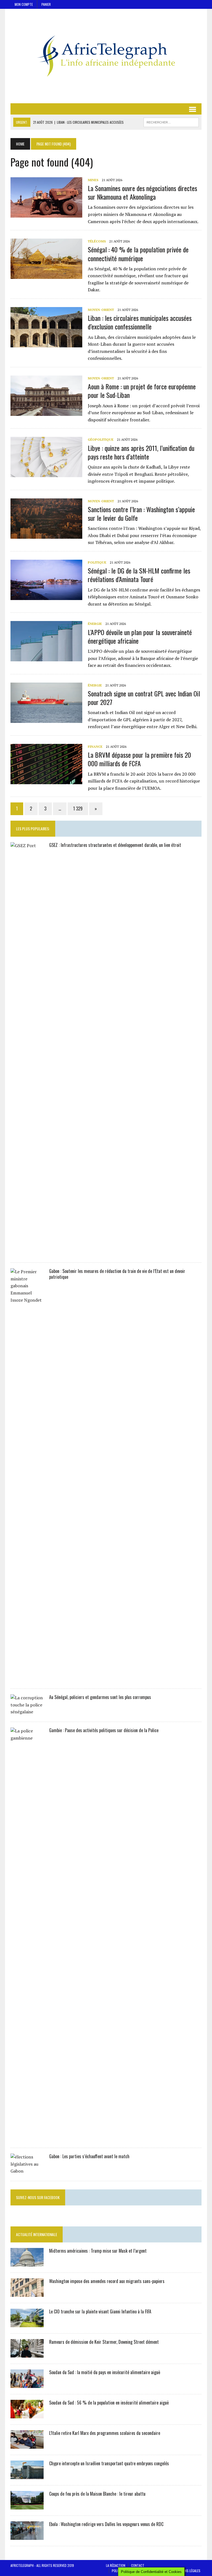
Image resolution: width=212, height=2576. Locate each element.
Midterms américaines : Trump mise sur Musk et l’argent (98, 2251)
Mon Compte (24, 4)
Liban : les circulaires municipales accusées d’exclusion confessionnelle (140, 322)
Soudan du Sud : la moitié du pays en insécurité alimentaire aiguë (105, 2372)
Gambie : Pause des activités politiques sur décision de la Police (104, 1730)
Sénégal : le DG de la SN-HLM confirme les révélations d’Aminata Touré (139, 575)
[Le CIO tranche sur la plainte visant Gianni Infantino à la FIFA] (27, 2323)
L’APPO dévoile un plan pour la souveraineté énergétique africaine (140, 636)
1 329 (78, 809)
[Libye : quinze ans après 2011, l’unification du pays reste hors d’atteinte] (46, 474)
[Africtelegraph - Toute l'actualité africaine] (106, 56)
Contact (138, 2565)
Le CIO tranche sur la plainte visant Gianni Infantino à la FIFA (100, 2311)
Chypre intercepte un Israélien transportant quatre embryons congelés (109, 2463)
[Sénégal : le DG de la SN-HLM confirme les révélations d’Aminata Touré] (46, 596)
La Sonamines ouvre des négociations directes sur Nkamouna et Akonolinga (142, 192)
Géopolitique (101, 439)
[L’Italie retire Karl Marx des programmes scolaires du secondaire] (27, 2445)
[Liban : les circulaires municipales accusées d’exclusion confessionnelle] (46, 344)
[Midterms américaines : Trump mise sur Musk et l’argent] (27, 2263)
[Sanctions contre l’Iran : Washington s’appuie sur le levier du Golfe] (46, 535)
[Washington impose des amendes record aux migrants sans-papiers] (27, 2293)
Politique (97, 562)
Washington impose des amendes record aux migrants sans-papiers (107, 2281)
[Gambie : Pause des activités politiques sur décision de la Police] (27, 2138)
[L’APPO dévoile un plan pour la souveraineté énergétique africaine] (46, 658)
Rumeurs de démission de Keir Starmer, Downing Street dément (104, 2342)
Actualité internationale (37, 2234)
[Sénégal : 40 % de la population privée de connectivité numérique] (46, 275)
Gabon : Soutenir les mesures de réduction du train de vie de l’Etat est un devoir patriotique (117, 1274)
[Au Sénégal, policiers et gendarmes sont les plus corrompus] (27, 1712)
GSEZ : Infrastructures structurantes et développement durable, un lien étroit (115, 845)
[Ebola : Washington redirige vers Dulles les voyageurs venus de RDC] (27, 2536)
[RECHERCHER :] (171, 121)
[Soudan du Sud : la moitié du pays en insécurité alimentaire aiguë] (27, 2384)
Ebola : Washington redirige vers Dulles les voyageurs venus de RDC (106, 2524)
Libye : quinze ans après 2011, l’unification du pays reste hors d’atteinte (141, 452)
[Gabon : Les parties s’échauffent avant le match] (27, 2171)
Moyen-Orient (101, 310)
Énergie (95, 624)
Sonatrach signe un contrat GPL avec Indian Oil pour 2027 (144, 698)
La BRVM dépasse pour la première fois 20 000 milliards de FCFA (139, 759)
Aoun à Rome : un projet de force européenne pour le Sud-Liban (142, 391)
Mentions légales (187, 2571)
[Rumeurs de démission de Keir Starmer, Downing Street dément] (27, 2354)
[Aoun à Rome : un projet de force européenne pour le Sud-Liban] (46, 412)
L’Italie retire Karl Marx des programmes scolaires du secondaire (105, 2433)
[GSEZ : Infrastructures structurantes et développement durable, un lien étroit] (27, 1253)
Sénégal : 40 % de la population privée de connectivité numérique (138, 254)
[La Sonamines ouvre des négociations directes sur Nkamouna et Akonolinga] (46, 214)
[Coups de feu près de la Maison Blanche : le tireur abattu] (27, 2506)
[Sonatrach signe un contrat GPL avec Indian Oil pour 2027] (46, 719)
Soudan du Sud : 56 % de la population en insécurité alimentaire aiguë (109, 2403)
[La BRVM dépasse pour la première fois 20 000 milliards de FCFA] (46, 780)
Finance (95, 747)
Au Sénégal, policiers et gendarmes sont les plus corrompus (100, 1697)
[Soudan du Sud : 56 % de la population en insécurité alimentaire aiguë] (27, 2414)
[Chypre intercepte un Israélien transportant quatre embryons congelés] (27, 2475)
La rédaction (116, 2565)
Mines (93, 180)
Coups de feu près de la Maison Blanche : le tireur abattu (97, 2494)
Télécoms (97, 241)
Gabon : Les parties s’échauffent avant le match (89, 2156)
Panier (46, 4)
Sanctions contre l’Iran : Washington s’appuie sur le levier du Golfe (141, 513)
